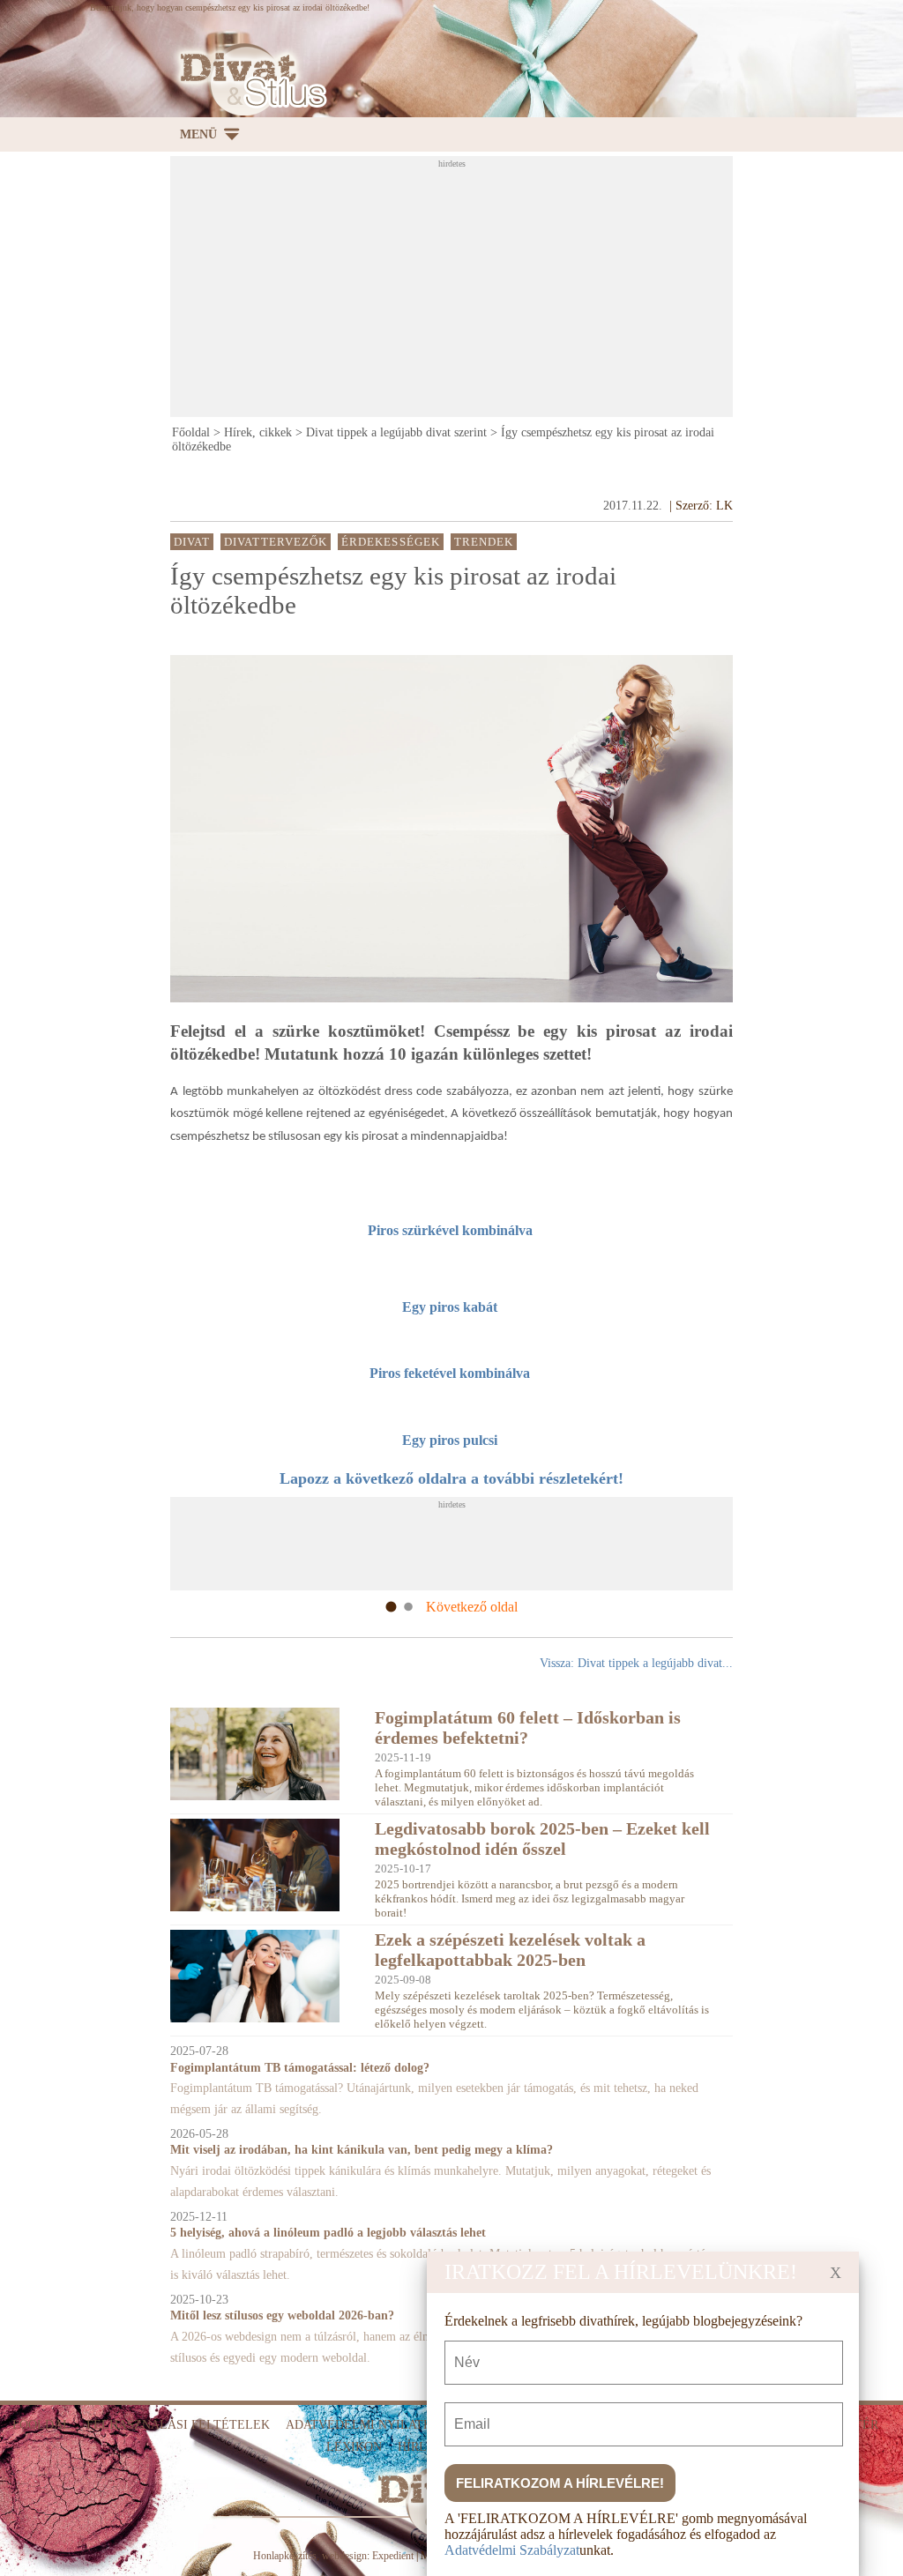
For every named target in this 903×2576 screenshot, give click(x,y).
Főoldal (191, 432)
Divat (192, 542)
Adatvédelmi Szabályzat (512, 2550)
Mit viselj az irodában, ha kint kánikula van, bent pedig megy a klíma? (362, 2150)
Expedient (393, 2556)
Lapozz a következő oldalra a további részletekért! (451, 1478)
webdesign (344, 2556)
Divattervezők (276, 542)
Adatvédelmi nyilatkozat (375, 2425)
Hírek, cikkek (258, 432)
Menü (198, 134)
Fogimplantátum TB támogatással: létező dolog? (300, 2068)
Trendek (484, 542)
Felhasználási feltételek (178, 2425)
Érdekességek (391, 542)
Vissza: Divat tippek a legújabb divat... (636, 1663)
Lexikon (354, 2447)
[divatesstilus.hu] (249, 80)
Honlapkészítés (285, 2556)
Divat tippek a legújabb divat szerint (396, 432)
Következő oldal (472, 1607)
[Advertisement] (536, 292)
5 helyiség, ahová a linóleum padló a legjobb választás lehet (328, 2233)
